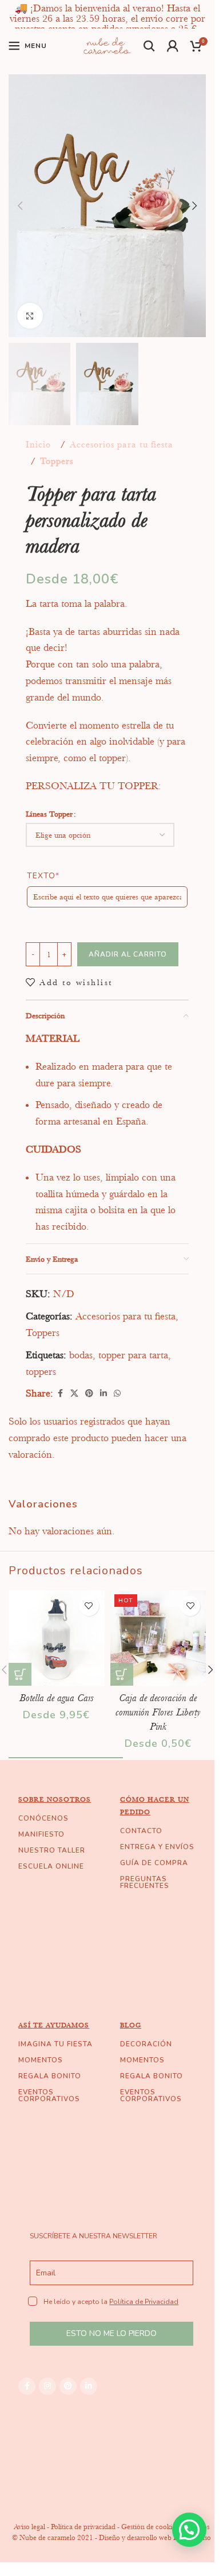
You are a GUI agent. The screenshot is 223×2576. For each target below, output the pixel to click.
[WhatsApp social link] (117, 1393)
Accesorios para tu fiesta (122, 445)
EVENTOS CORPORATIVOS (49, 2095)
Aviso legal (29, 2527)
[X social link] (74, 1393)
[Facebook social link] (60, 1393)
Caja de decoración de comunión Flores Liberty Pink (158, 1712)
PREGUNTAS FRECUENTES (145, 1882)
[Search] (150, 46)
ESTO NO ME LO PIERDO (111, 2333)
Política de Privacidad (144, 2302)
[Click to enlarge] (30, 316)
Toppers (57, 461)
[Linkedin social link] (103, 1393)
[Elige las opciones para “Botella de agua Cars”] (20, 1674)
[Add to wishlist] (89, 1606)
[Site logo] (107, 45)
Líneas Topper (49, 814)
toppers (41, 1371)
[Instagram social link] (47, 2386)
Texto (43, 876)
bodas (81, 1355)
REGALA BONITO (50, 2076)
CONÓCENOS (43, 1818)
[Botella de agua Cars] (57, 1638)
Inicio (38, 445)
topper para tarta (133, 1355)
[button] (20, 206)
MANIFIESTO (41, 1834)
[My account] (173, 46)
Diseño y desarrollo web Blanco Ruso (155, 2537)
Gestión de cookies (150, 2527)
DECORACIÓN (146, 2044)
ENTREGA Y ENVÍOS (157, 1847)
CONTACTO (141, 1831)
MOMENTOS (41, 2060)
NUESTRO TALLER (52, 1850)
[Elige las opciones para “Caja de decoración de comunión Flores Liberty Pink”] (122, 1674)
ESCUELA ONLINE (51, 1866)
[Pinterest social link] (89, 1393)
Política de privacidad (83, 2527)
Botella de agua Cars (57, 1698)
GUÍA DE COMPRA (154, 1863)
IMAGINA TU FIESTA (55, 2044)
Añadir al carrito (128, 954)
